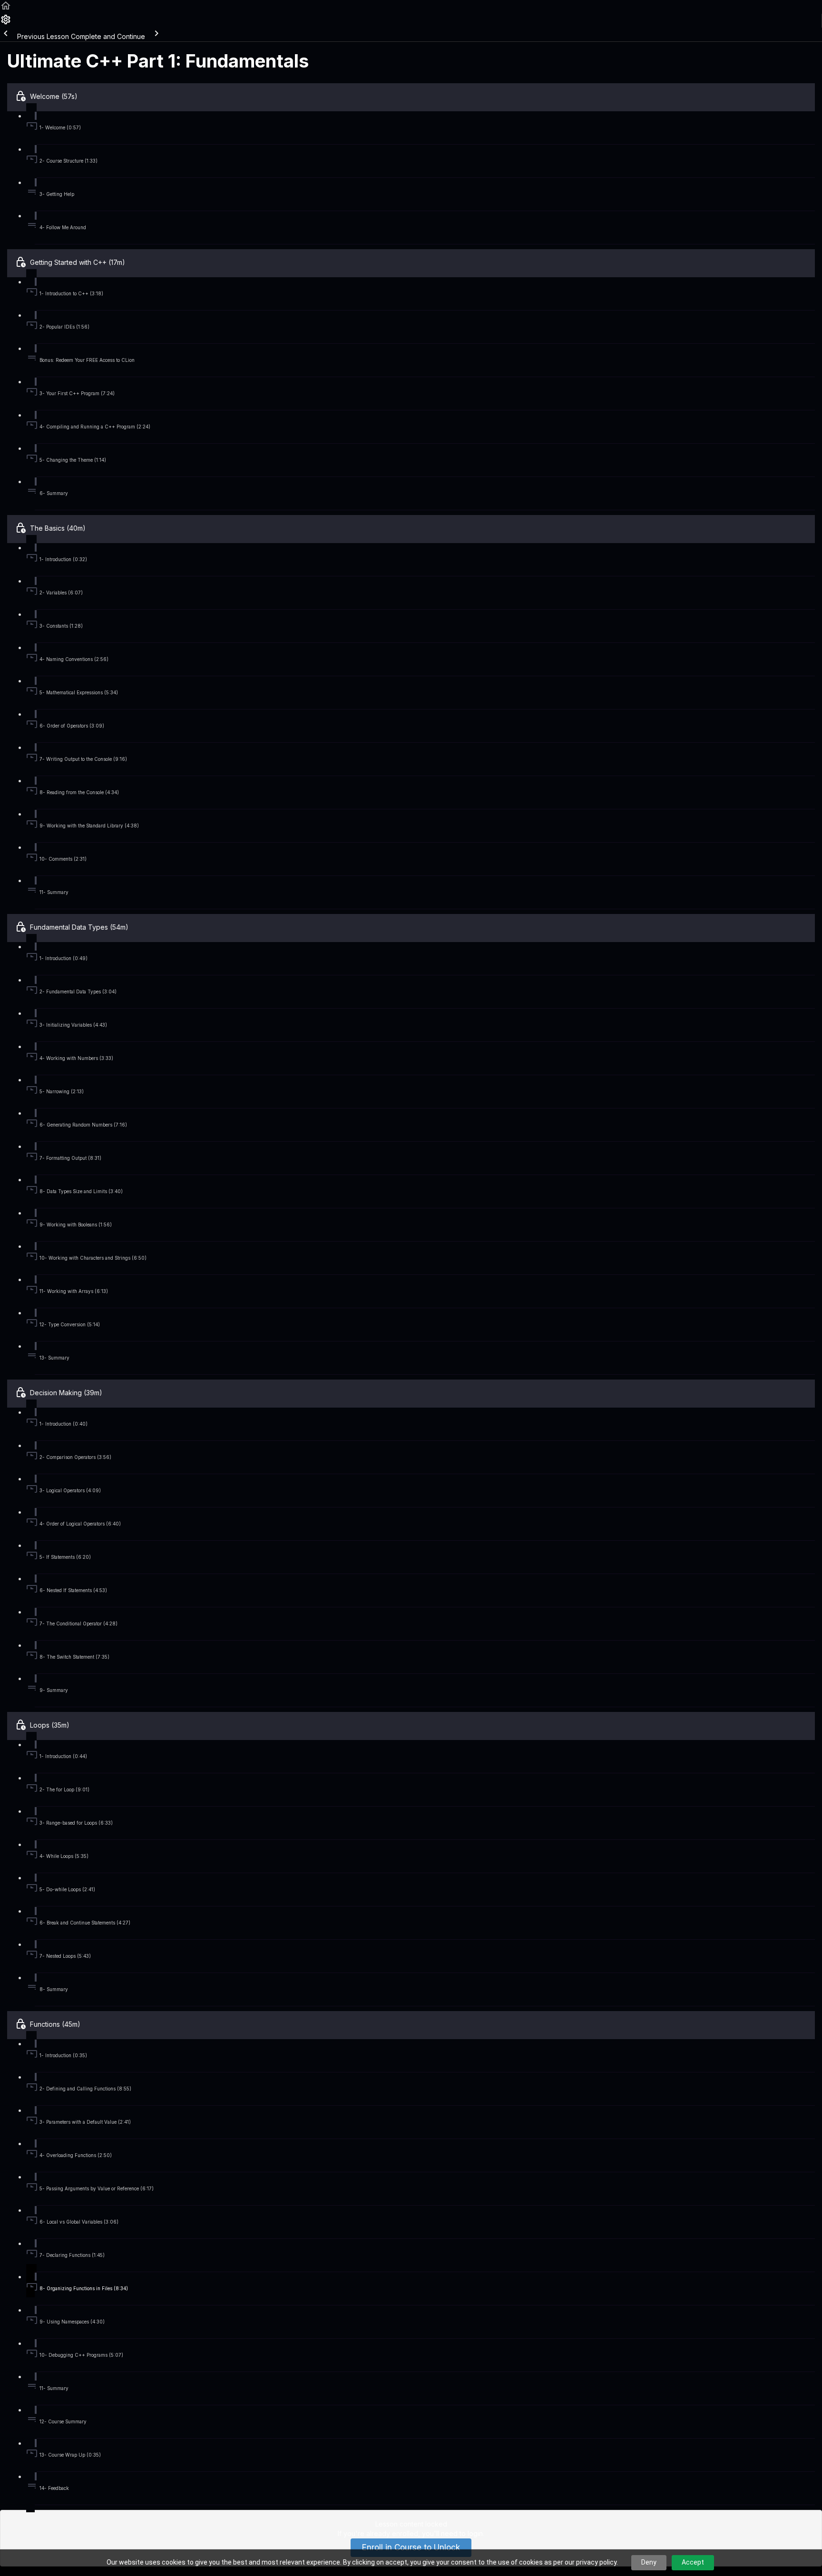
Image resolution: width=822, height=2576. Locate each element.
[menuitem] (6, 23)
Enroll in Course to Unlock (411, 2547)
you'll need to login (452, 2533)
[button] (6, 9)
